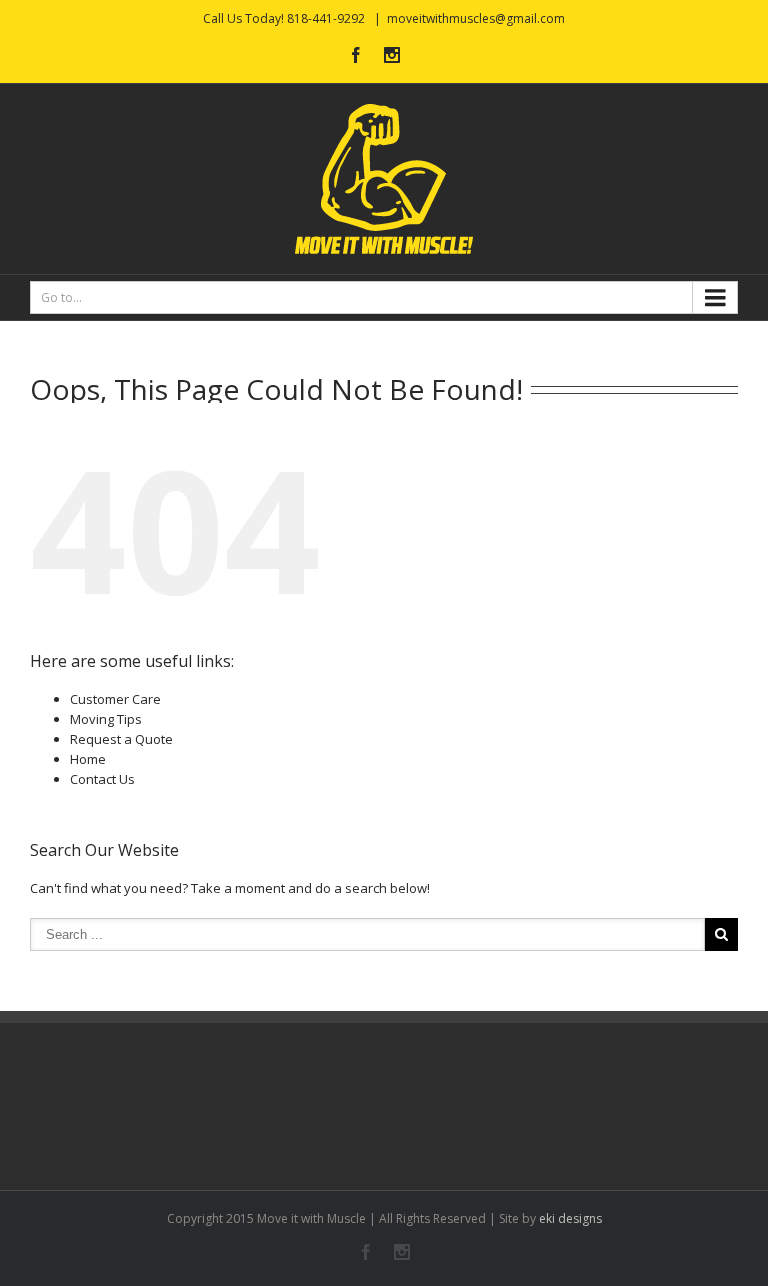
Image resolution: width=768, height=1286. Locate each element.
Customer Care (115, 699)
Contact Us (102, 779)
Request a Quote (121, 739)
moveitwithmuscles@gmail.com (476, 18)
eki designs (570, 1218)
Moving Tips (106, 719)
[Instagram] (392, 55)
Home (88, 759)
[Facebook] (356, 55)
